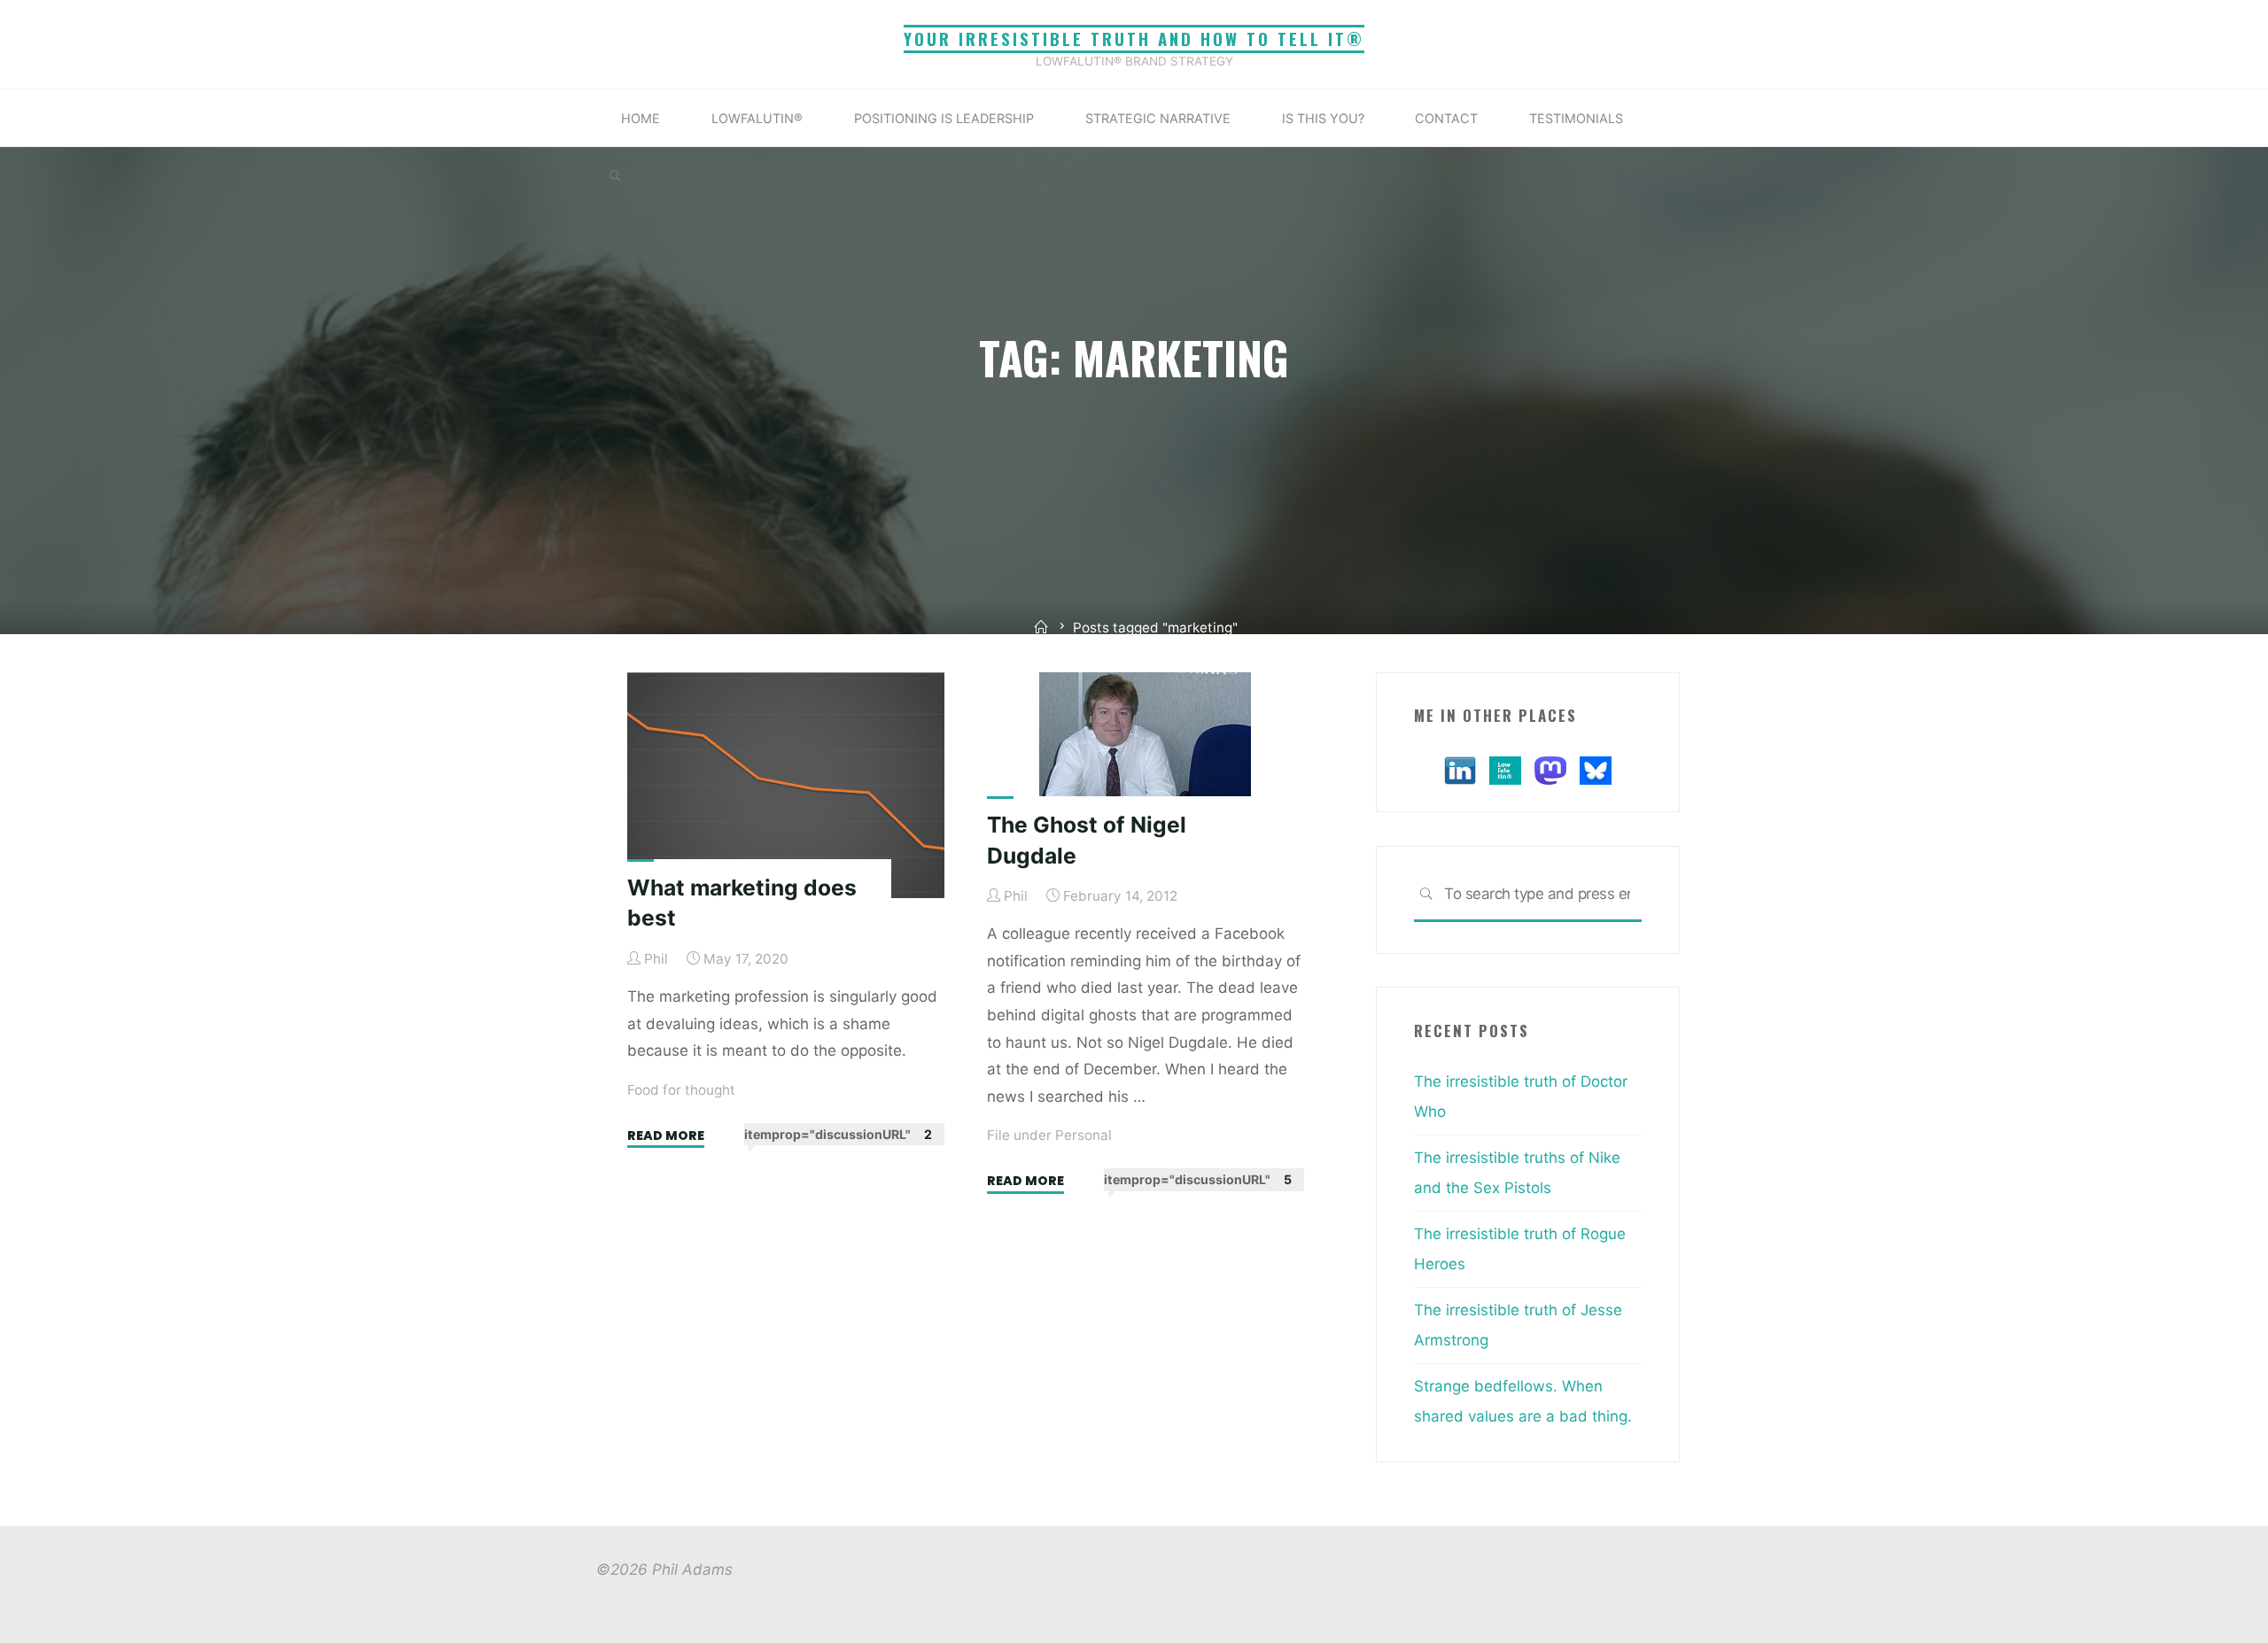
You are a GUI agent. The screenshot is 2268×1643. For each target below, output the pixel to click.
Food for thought (681, 1089)
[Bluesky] (1596, 769)
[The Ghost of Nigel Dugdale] (1146, 754)
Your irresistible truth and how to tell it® (1134, 39)
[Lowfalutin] (1505, 769)
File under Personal (1049, 1135)
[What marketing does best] (786, 785)
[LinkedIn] (1460, 769)
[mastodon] (1550, 769)
